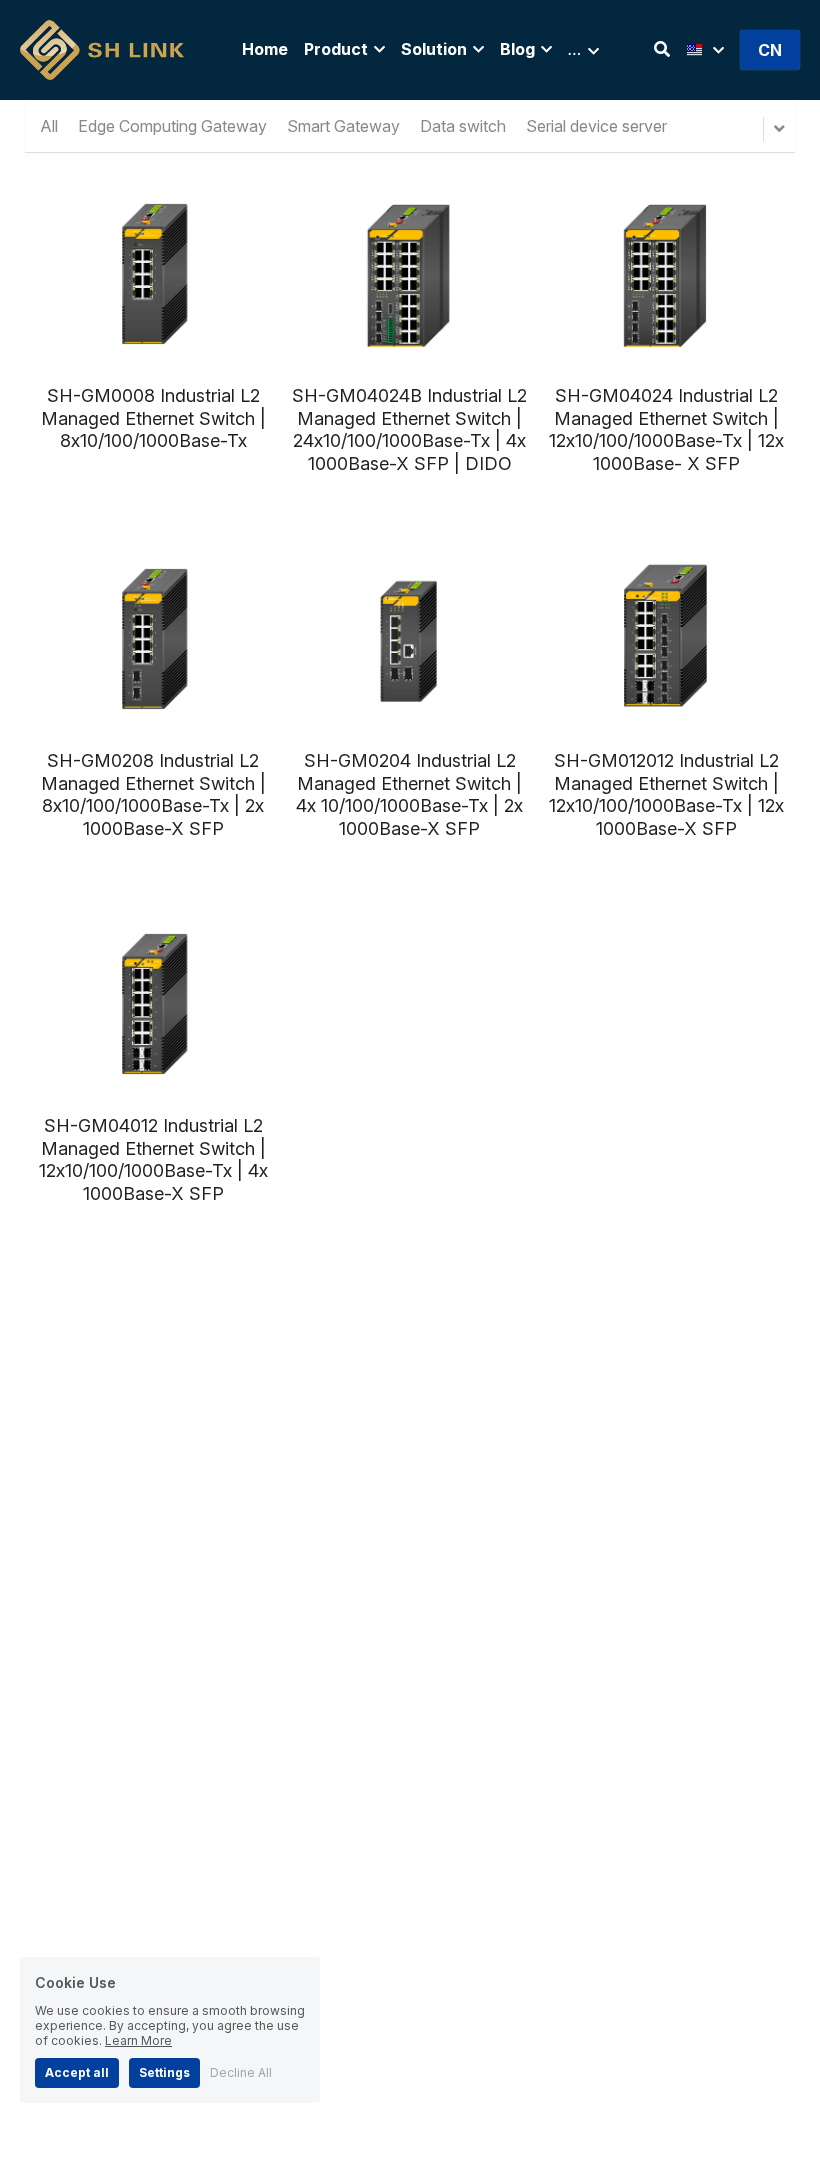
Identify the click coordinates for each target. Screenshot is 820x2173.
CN (770, 50)
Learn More (138, 2040)
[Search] (662, 49)
